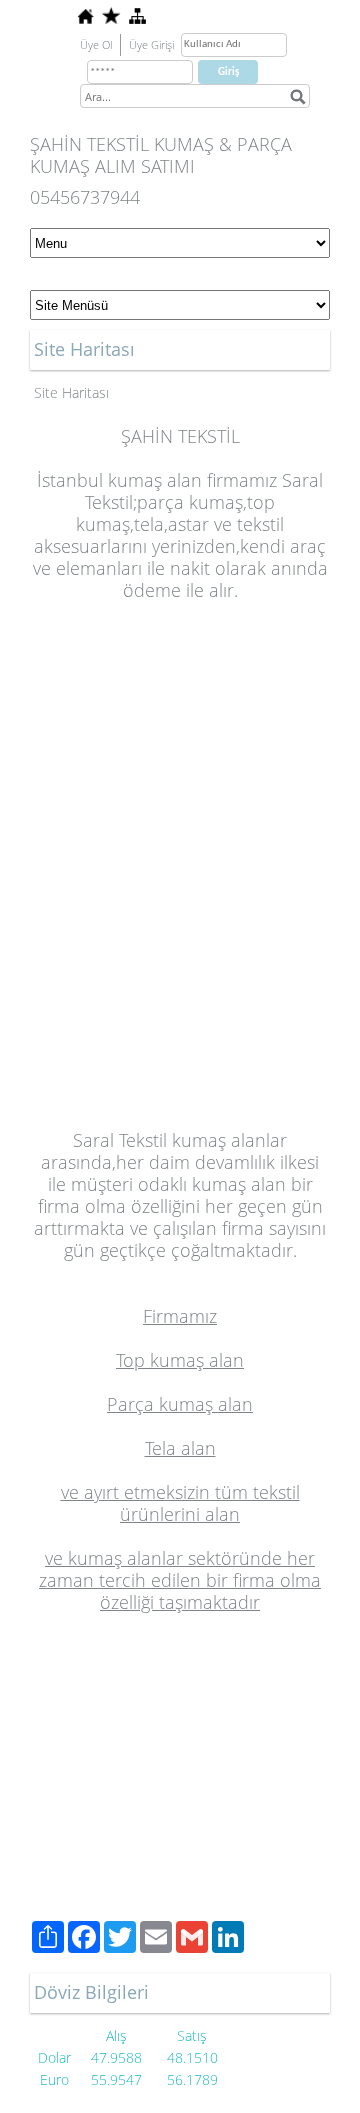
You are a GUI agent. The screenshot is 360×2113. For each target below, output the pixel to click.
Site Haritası (71, 392)
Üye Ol (96, 44)
